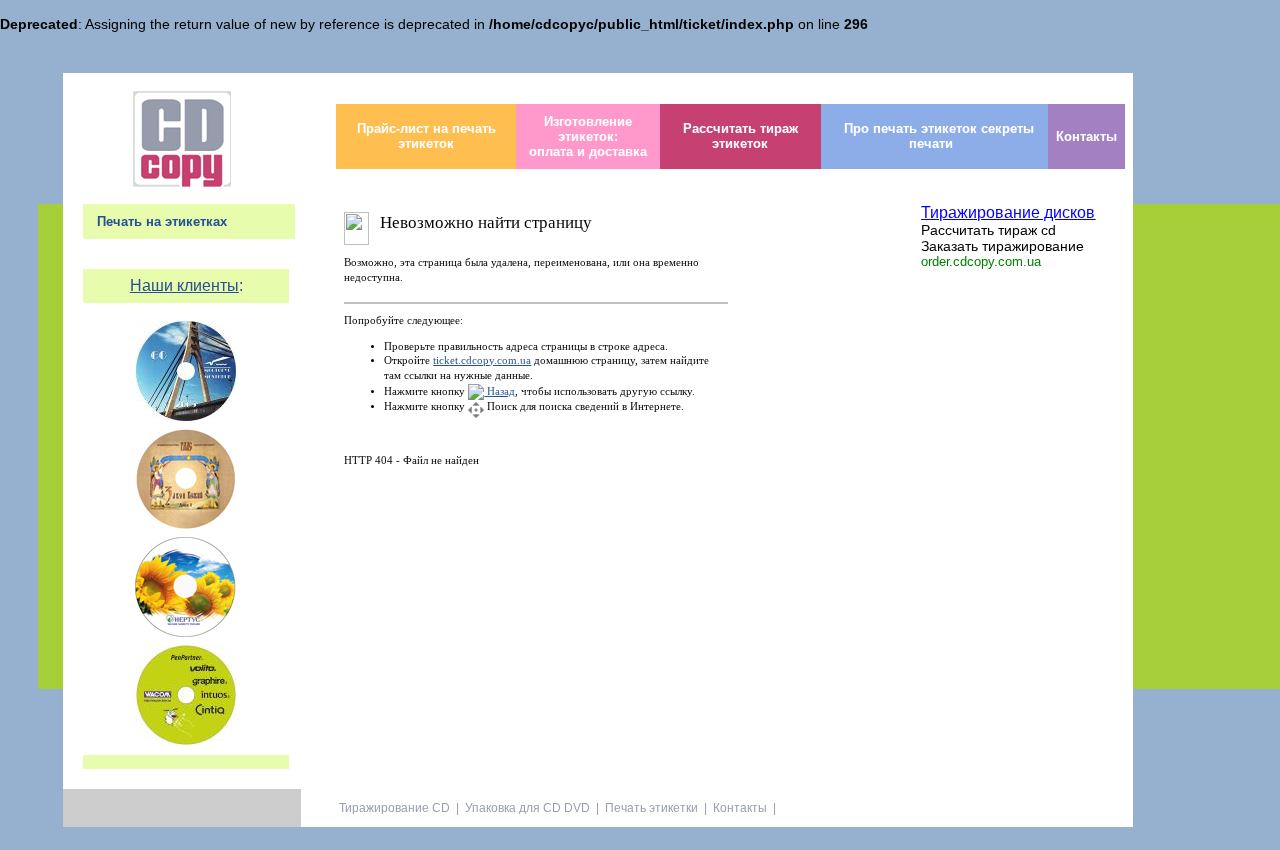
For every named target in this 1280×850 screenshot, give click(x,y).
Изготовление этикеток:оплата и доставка (588, 136)
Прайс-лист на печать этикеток (426, 136)
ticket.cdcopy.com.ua (482, 360)
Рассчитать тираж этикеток (740, 136)
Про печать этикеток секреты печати (939, 136)
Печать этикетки (651, 808)
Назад (499, 391)
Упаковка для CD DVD (527, 808)
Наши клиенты (184, 285)
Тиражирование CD (394, 808)
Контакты (1086, 136)
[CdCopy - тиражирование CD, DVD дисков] (182, 182)
